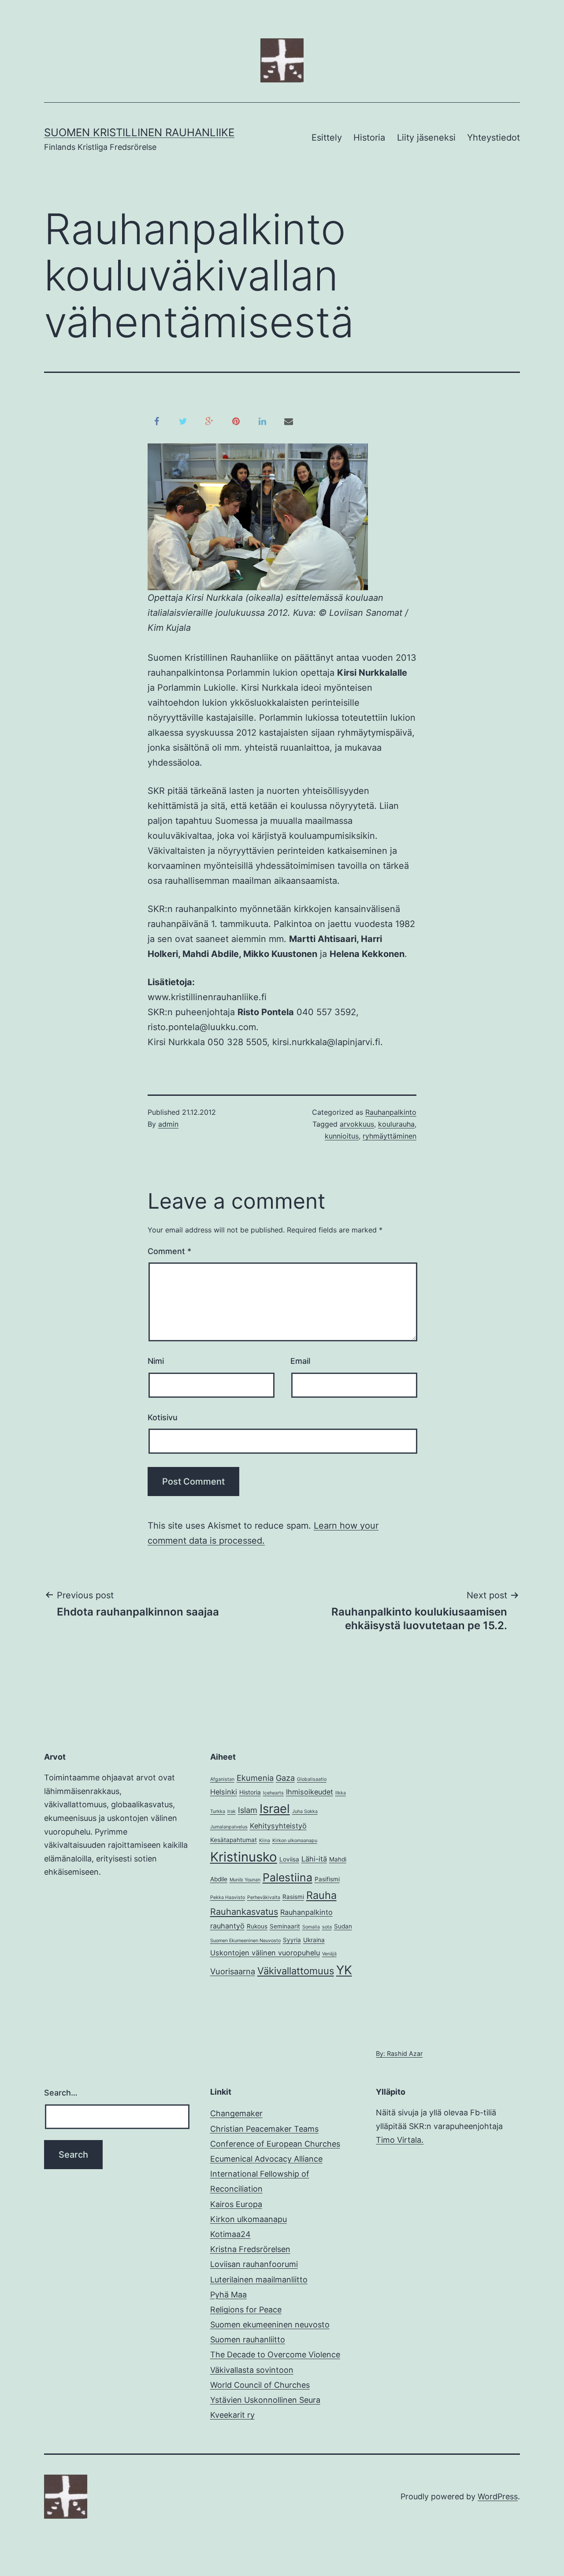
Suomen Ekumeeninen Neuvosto (245, 1941)
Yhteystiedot (493, 138)
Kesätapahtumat (234, 1840)
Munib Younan (245, 1880)
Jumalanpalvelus (229, 1827)
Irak (232, 1811)
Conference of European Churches (275, 2144)
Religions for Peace (246, 2310)
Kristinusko (244, 1857)
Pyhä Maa (228, 2295)
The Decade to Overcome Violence (275, 2355)
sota (327, 1927)
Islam (248, 1810)
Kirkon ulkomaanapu (295, 1841)
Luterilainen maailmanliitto (259, 2280)
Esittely (327, 138)
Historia (369, 138)
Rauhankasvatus (244, 1912)
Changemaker (236, 2113)
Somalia (311, 1927)
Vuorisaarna (233, 1971)
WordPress (498, 2496)
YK (344, 1970)
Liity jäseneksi (426, 138)
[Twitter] (183, 421)
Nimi (156, 1361)
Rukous (257, 1926)
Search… (61, 2093)
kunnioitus (342, 1136)
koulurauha (396, 1124)
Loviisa (289, 1859)
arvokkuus (357, 1124)
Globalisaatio (312, 1779)
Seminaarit (285, 1926)
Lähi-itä (314, 1859)
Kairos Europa (236, 2204)
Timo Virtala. (400, 2140)
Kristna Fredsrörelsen (250, 2249)
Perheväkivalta (264, 1897)
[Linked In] (262, 421)
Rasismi (293, 1897)
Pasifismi (327, 1879)
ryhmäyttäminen (390, 1136)
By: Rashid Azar (399, 2053)
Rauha (321, 1895)
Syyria (292, 1940)
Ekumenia (255, 1778)
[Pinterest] (236, 421)
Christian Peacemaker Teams (264, 2129)
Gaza (285, 1778)
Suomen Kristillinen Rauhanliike (139, 132)
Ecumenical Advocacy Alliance (266, 2159)
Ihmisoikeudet (310, 1792)
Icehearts (273, 1793)
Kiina (265, 1841)
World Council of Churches (260, 2385)
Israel (275, 1809)
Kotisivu (163, 1417)
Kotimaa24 (230, 2234)
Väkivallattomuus (296, 1971)
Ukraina (314, 1940)
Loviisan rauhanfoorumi (254, 2264)
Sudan (343, 1926)
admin (168, 1124)
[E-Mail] (289, 421)
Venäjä (329, 1954)
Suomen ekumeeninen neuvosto (270, 2325)
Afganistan (222, 1779)
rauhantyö (227, 1926)
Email (300, 1361)
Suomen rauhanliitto (248, 2340)
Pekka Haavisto (228, 1897)
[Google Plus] (209, 421)
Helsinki (224, 1792)
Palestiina (288, 1877)
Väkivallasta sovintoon (252, 2370)
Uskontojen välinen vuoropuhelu (265, 1953)
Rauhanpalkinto (391, 1112)
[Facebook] (156, 421)
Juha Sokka (305, 1811)
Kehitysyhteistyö (278, 1826)
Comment (169, 1251)
